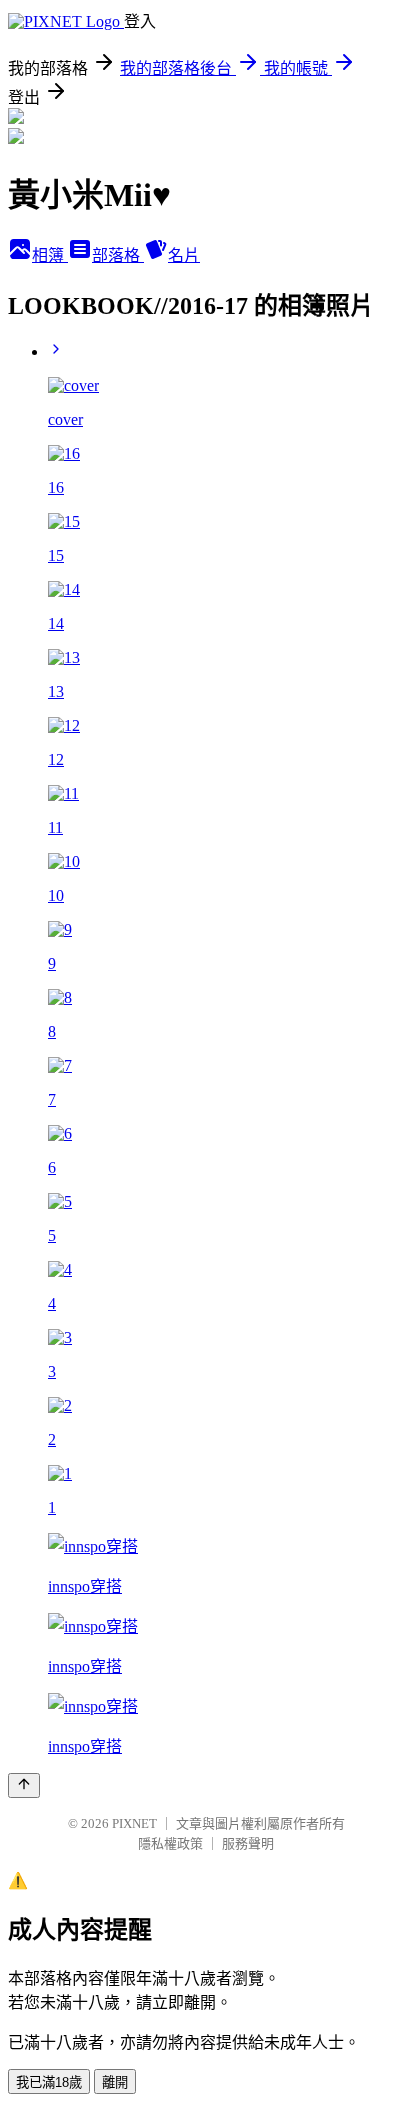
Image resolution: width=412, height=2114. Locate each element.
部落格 (118, 255)
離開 (115, 2082)
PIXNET (134, 1823)
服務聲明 (248, 1843)
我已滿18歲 (49, 2082)
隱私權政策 (170, 1843)
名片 (184, 255)
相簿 (50, 255)
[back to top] (24, 1785)
